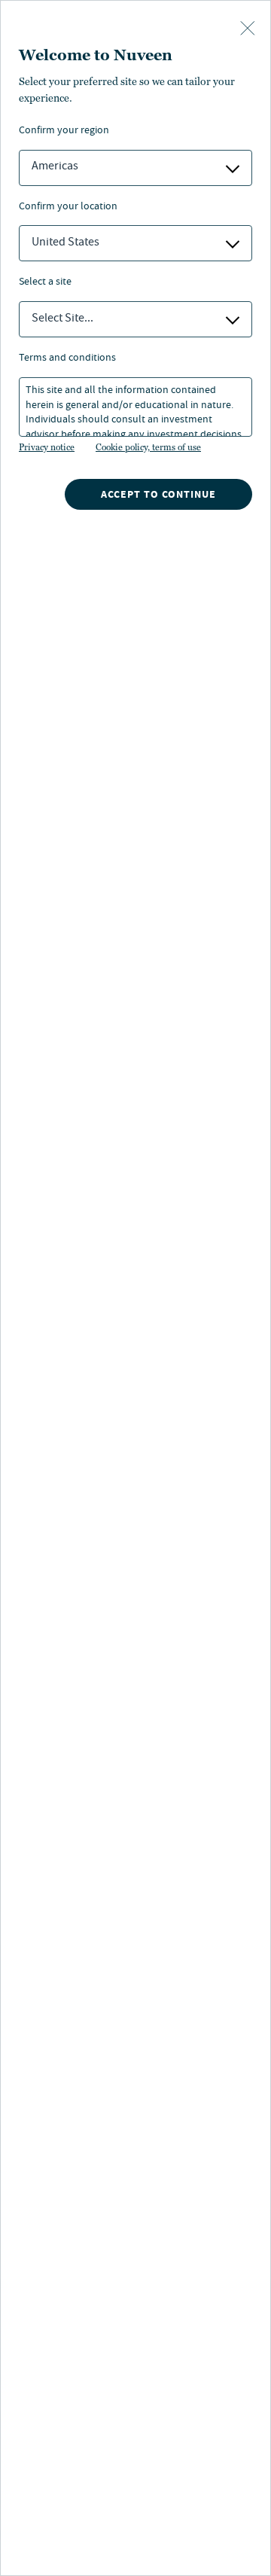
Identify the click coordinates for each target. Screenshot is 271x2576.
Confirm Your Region (64, 131)
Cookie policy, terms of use (148, 447)
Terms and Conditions (67, 359)
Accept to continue (158, 494)
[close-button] (248, 29)
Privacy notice (47, 447)
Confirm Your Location (68, 207)
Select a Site (45, 283)
